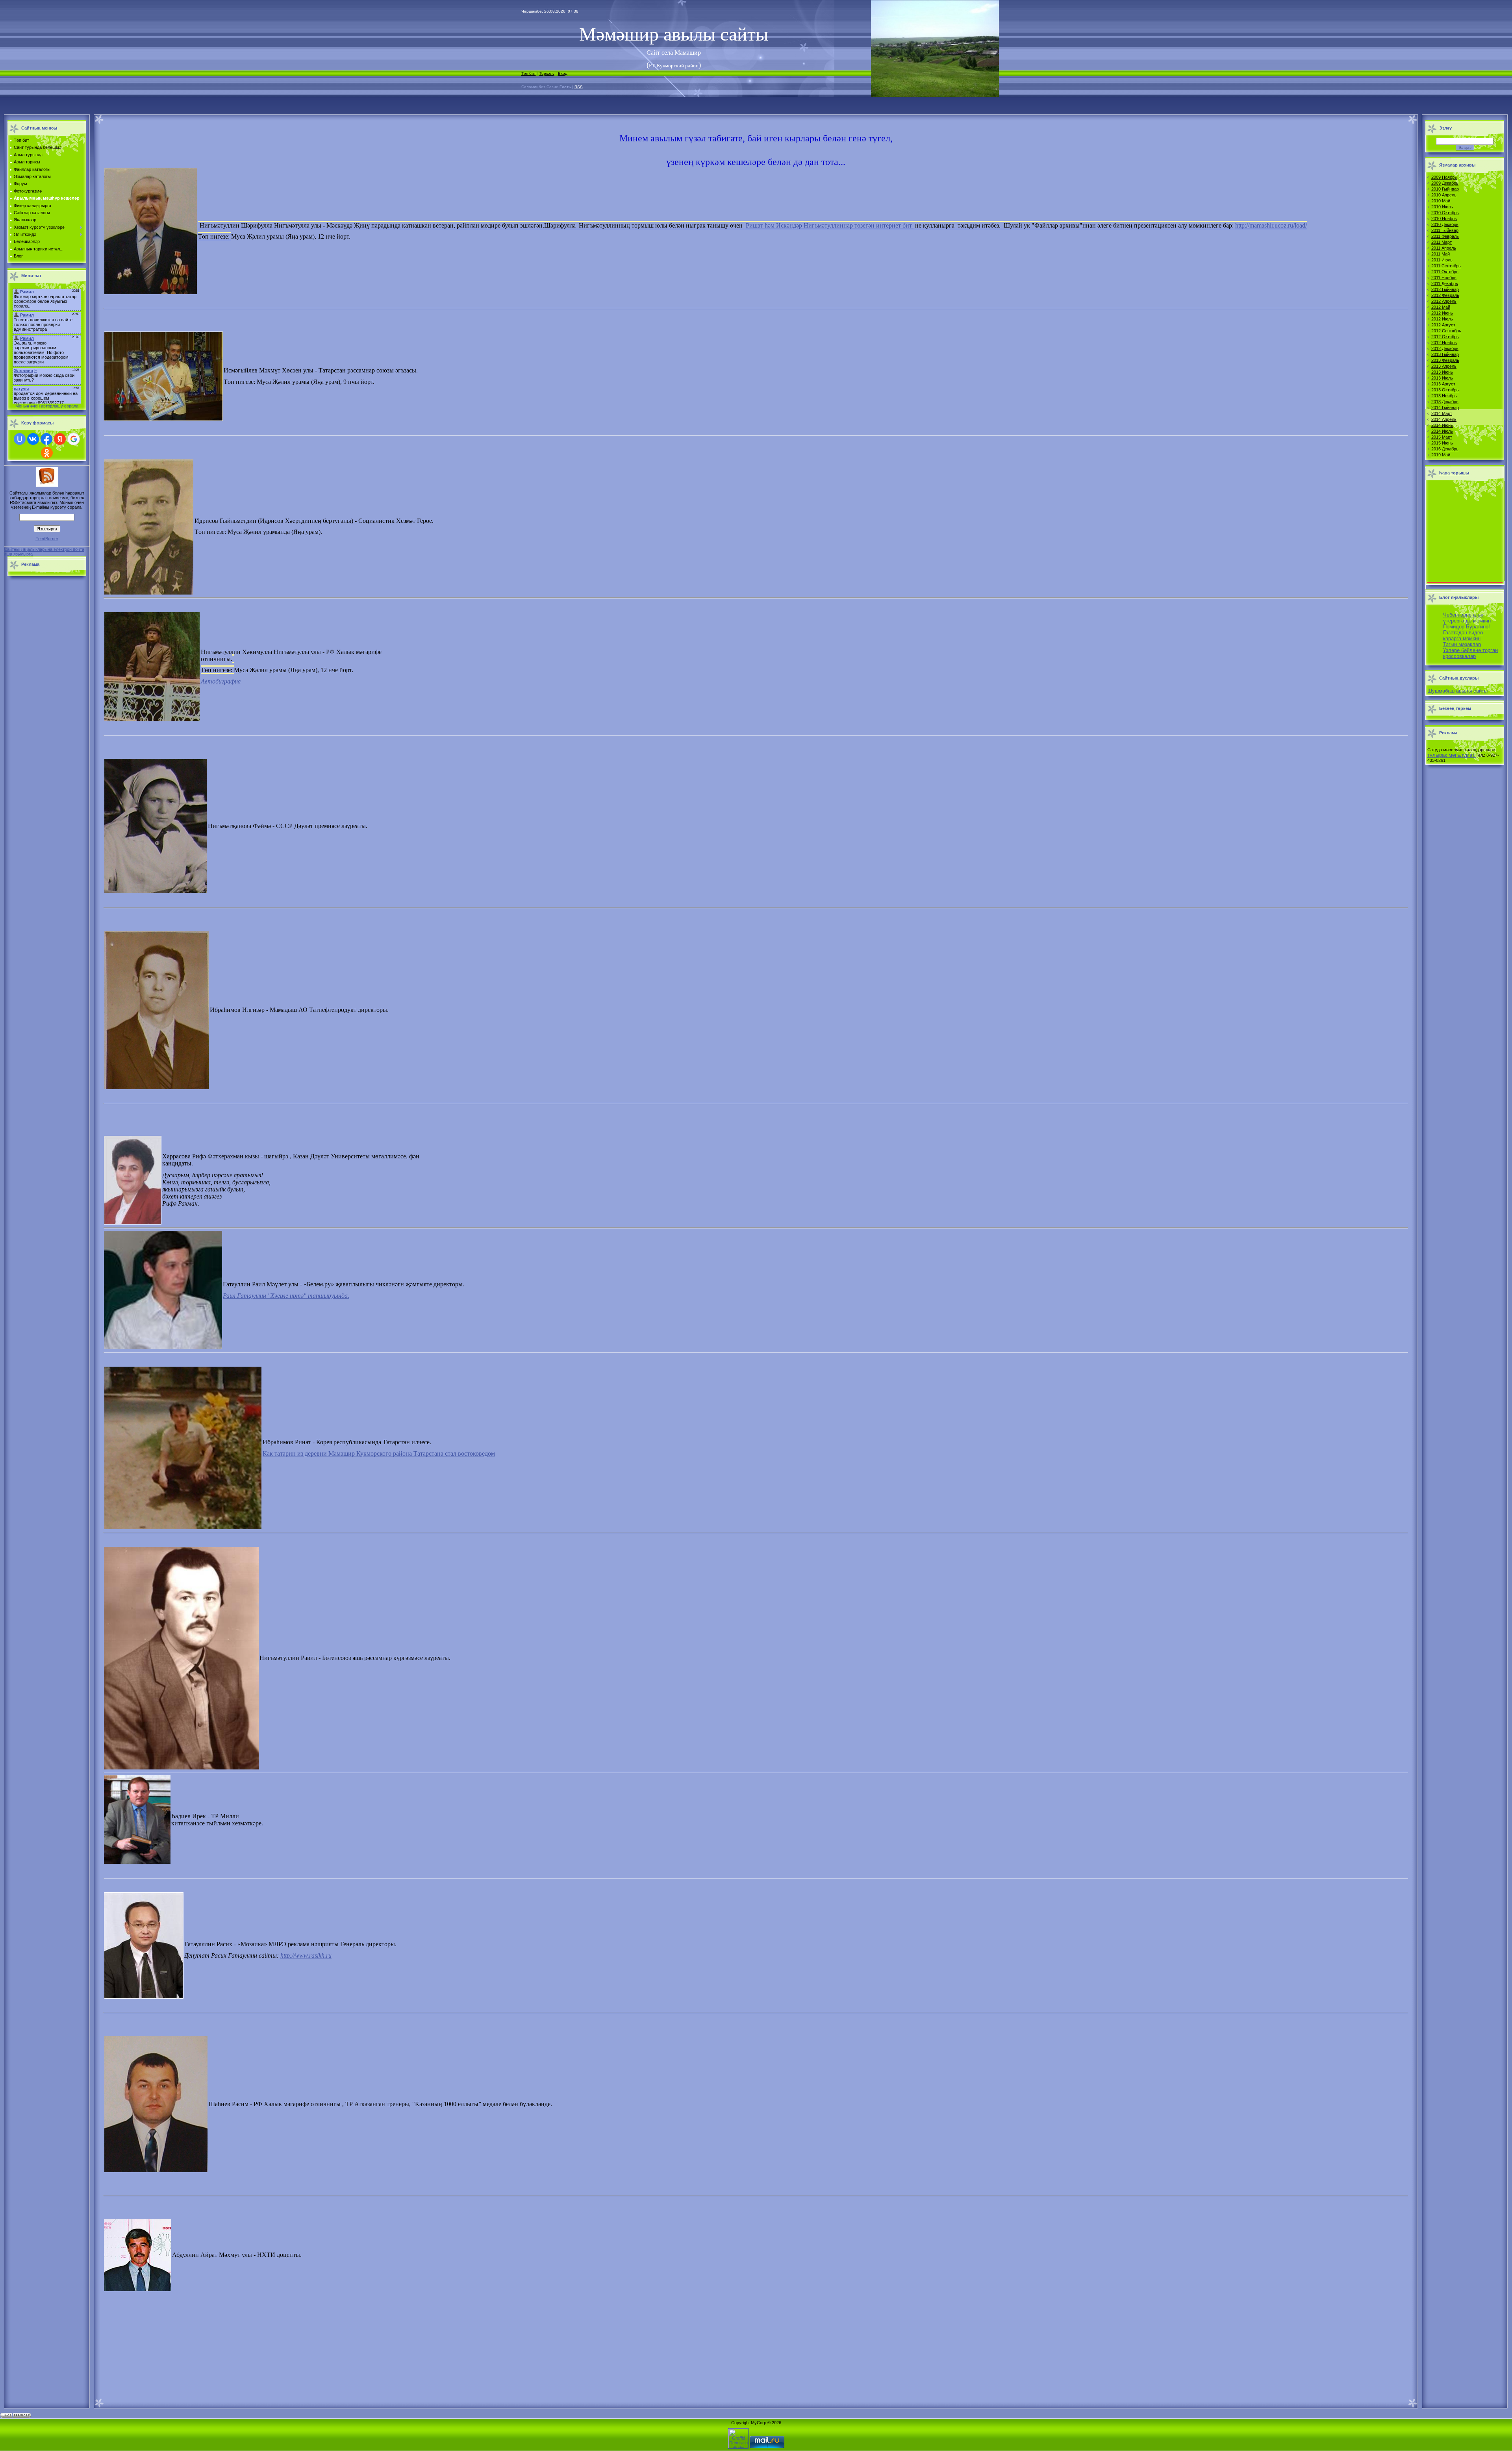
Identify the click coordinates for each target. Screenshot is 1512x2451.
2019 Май (1441, 455)
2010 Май (1441, 201)
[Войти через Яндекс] (60, 439)
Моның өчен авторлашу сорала (47, 406)
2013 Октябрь (1445, 390)
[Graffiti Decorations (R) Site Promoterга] (738, 2447)
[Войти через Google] (74, 439)
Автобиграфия (221, 681)
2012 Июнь (1442, 313)
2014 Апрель (1444, 419)
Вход (563, 73)
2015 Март (1442, 437)
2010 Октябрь (1445, 213)
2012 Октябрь (1445, 337)
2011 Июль (1442, 260)
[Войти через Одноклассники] (47, 453)
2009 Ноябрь (1444, 177)
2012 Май (1441, 307)
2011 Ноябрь (1444, 278)
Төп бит (529, 73)
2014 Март (1442, 413)
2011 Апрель (1444, 248)
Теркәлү (547, 73)
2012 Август (1443, 325)
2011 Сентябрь (1446, 266)
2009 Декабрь (1445, 183)
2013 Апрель (1444, 366)
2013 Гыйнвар (1445, 354)
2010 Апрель (1444, 195)
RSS (579, 87)
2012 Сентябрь (1446, 331)
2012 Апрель (1444, 301)
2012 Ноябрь (1444, 343)
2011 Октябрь (1445, 272)
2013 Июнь (1442, 372)
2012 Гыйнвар (1445, 289)
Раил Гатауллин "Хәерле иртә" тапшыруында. (286, 1296)
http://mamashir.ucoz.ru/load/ (1271, 225)
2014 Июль (1442, 431)
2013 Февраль (1445, 360)
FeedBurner (47, 539)
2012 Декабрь (1445, 348)
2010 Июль (1442, 207)
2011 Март (1442, 242)
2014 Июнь (1442, 425)
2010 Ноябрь (1444, 219)
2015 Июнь (1442, 443)
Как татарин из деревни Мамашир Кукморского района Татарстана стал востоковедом (379, 1453)
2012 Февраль (1445, 295)
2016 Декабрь (1445, 449)
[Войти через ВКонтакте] (33, 439)
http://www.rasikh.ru (306, 1955)
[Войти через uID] (20, 439)
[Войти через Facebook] (46, 439)
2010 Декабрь (1445, 224)
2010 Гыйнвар (1445, 189)
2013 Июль (1442, 378)
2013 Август (1443, 384)
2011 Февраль (1445, 236)
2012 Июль (1442, 319)
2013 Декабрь (1445, 402)
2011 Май (1441, 254)
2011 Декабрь (1445, 283)
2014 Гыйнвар (1445, 408)
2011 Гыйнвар (1445, 230)
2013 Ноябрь (1444, 396)
